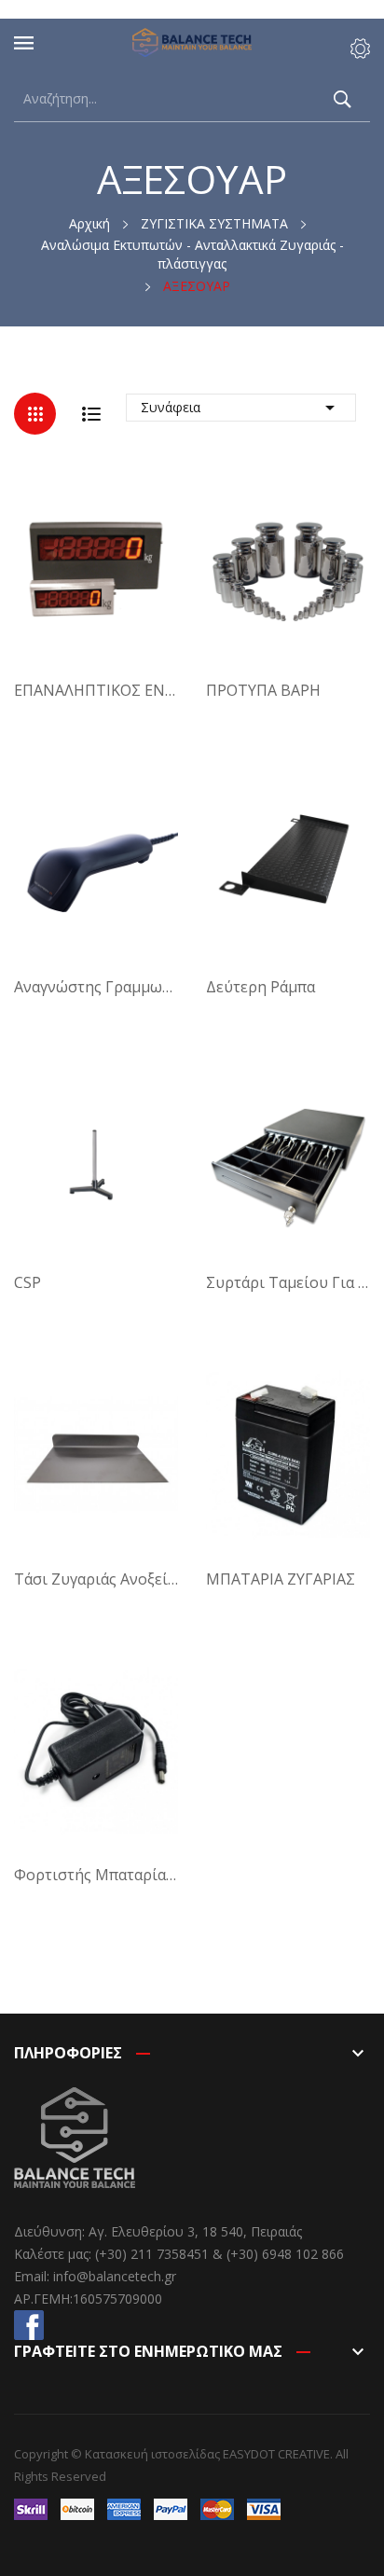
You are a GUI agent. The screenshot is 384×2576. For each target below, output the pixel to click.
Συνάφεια (241, 408)
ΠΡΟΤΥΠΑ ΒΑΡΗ (263, 690)
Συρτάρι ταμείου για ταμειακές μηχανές (288, 1282)
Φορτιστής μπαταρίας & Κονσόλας (96, 1875)
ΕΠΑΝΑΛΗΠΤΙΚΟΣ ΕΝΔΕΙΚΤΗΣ (96, 690)
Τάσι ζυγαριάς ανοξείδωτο (96, 1579)
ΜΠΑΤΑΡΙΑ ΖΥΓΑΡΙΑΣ (281, 1579)
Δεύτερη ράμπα (261, 987)
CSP (27, 1282)
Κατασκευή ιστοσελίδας (152, 2454)
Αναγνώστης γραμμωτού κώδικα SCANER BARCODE (96, 987)
